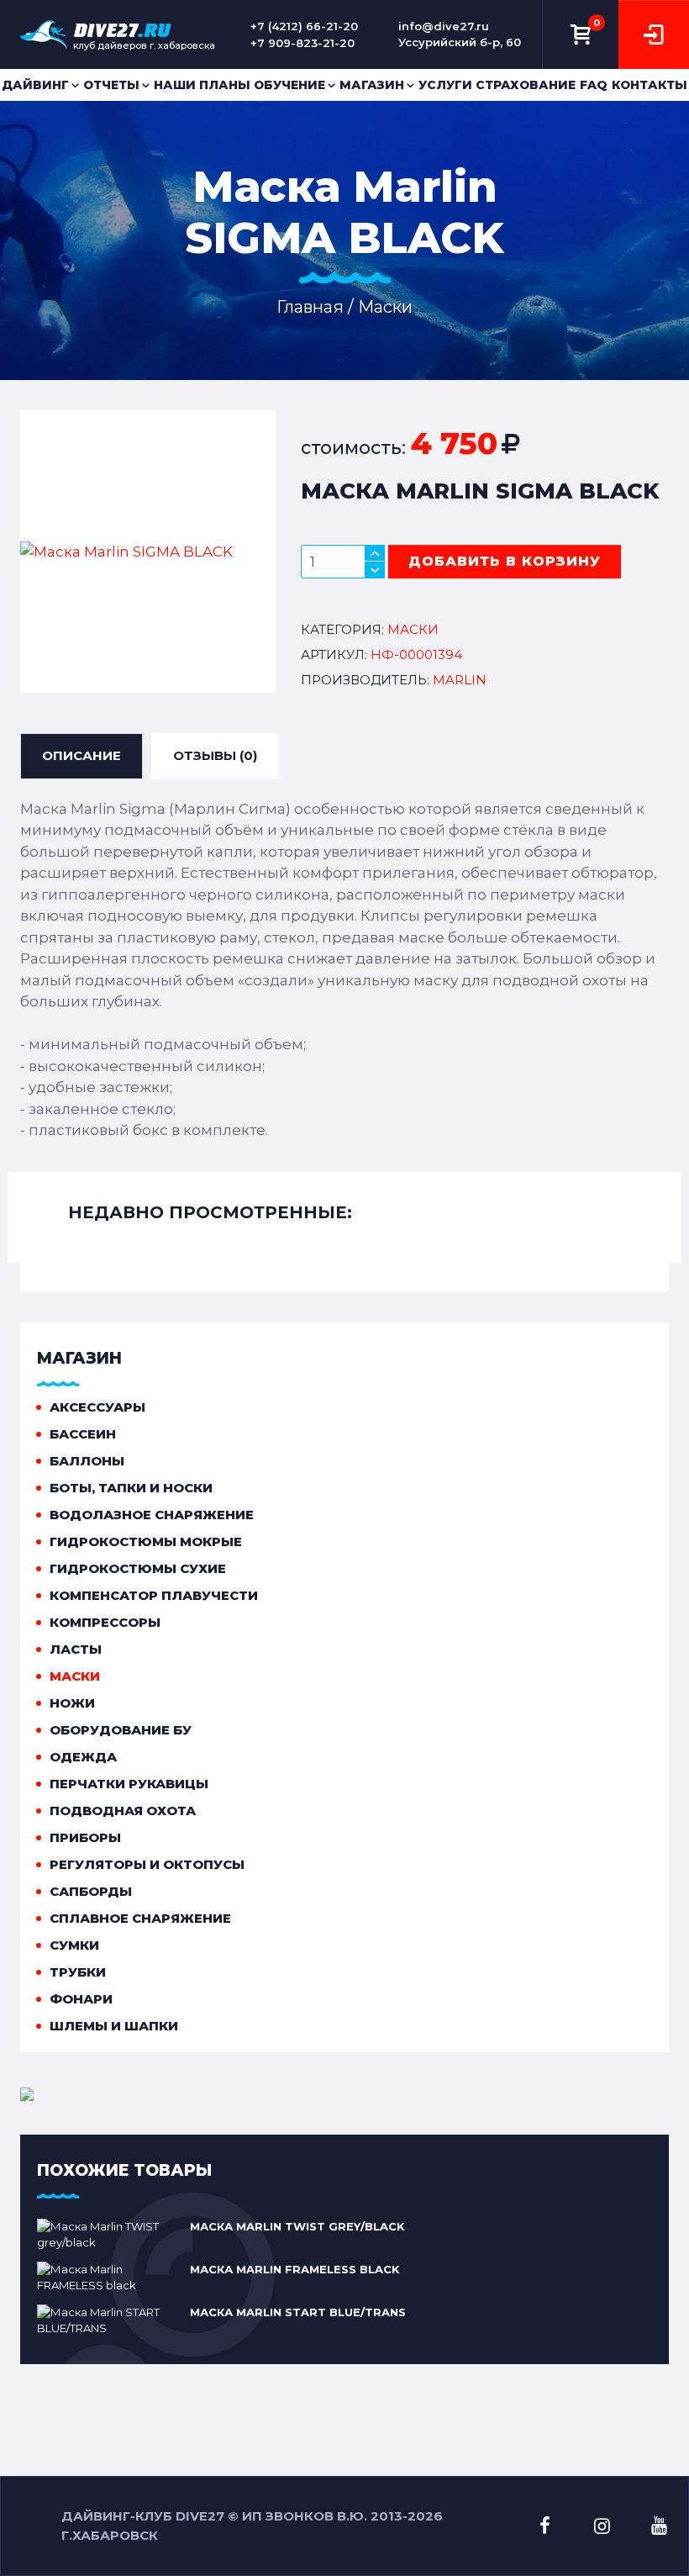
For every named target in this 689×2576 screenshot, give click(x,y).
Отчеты (111, 85)
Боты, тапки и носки (131, 1488)
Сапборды (91, 1891)
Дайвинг (35, 85)
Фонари (81, 1999)
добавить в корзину (505, 561)
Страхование (526, 85)
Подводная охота (123, 1811)
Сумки (74, 1945)
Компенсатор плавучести (154, 1595)
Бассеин (83, 1434)
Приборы (85, 1837)
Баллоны (87, 1461)
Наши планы (202, 85)
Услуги (445, 85)
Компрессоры (105, 1622)
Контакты (650, 85)
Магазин (372, 85)
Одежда (83, 1757)
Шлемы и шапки (114, 2026)
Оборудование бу (121, 1730)
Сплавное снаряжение (140, 1918)
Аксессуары (97, 1407)
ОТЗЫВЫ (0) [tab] (215, 755)
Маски (75, 1676)
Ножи (72, 1703)
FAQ (594, 85)
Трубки (78, 1972)
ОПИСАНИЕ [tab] (82, 755)
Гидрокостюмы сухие (138, 1568)
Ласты (76, 1649)
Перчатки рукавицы (129, 1784)
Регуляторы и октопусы (147, 1864)
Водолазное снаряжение (152, 1515)
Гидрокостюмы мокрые (146, 1541)
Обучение (289, 85)
